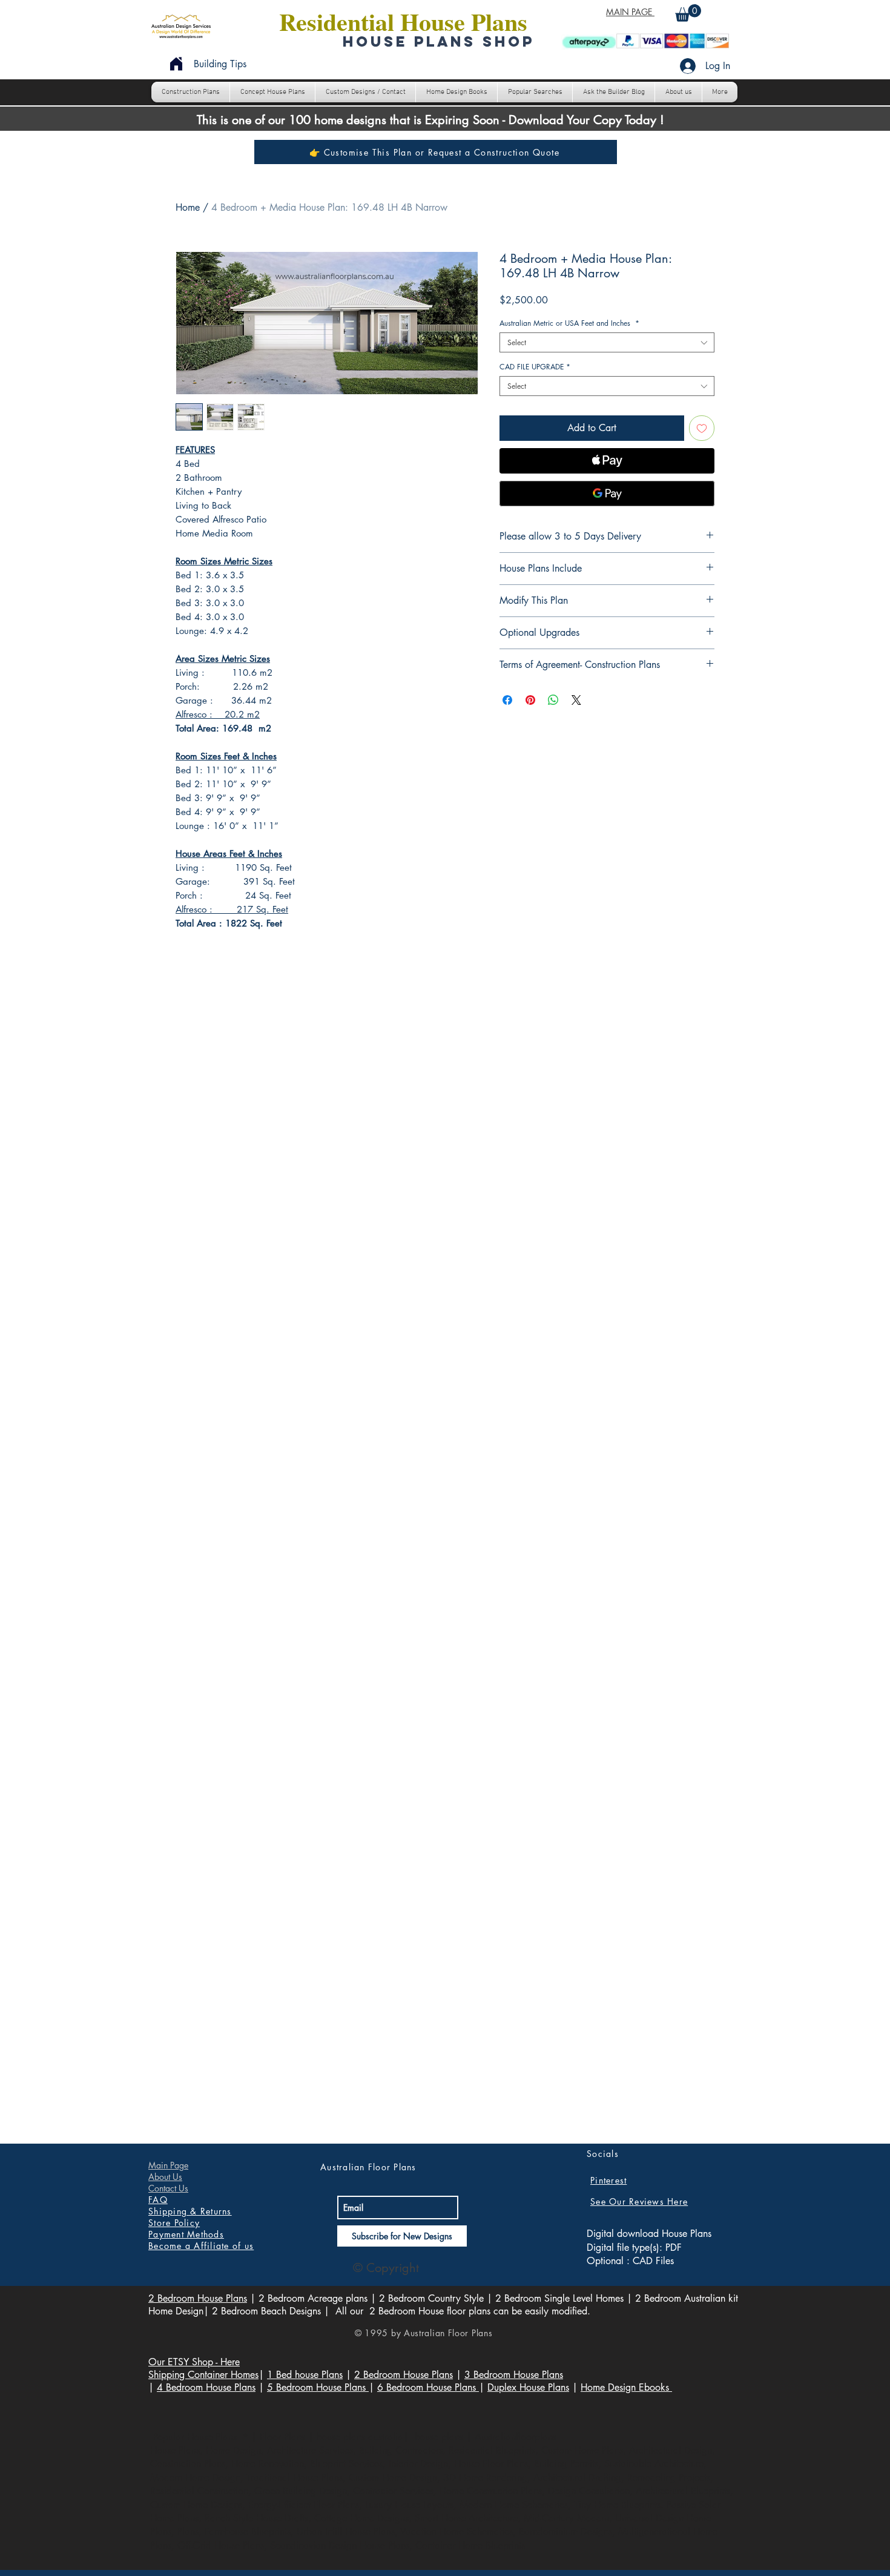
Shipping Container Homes (203, 2375)
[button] (688, 13)
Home (188, 207)
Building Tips (220, 64)
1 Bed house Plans (305, 2375)
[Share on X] (576, 700)
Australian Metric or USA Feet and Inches (569, 323)
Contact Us (168, 2188)
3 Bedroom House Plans (514, 2375)
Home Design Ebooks (626, 2387)
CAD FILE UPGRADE (535, 367)
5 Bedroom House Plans (318, 2387)
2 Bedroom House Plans (198, 2298)
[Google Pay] (607, 494)
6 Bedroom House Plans (428, 2387)
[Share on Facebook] (507, 700)
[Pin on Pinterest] (530, 700)
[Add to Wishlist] (702, 428)
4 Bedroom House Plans (206, 2387)
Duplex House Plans (528, 2387)
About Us (165, 2177)
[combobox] (607, 342)
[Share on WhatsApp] (553, 700)
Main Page (168, 2165)
